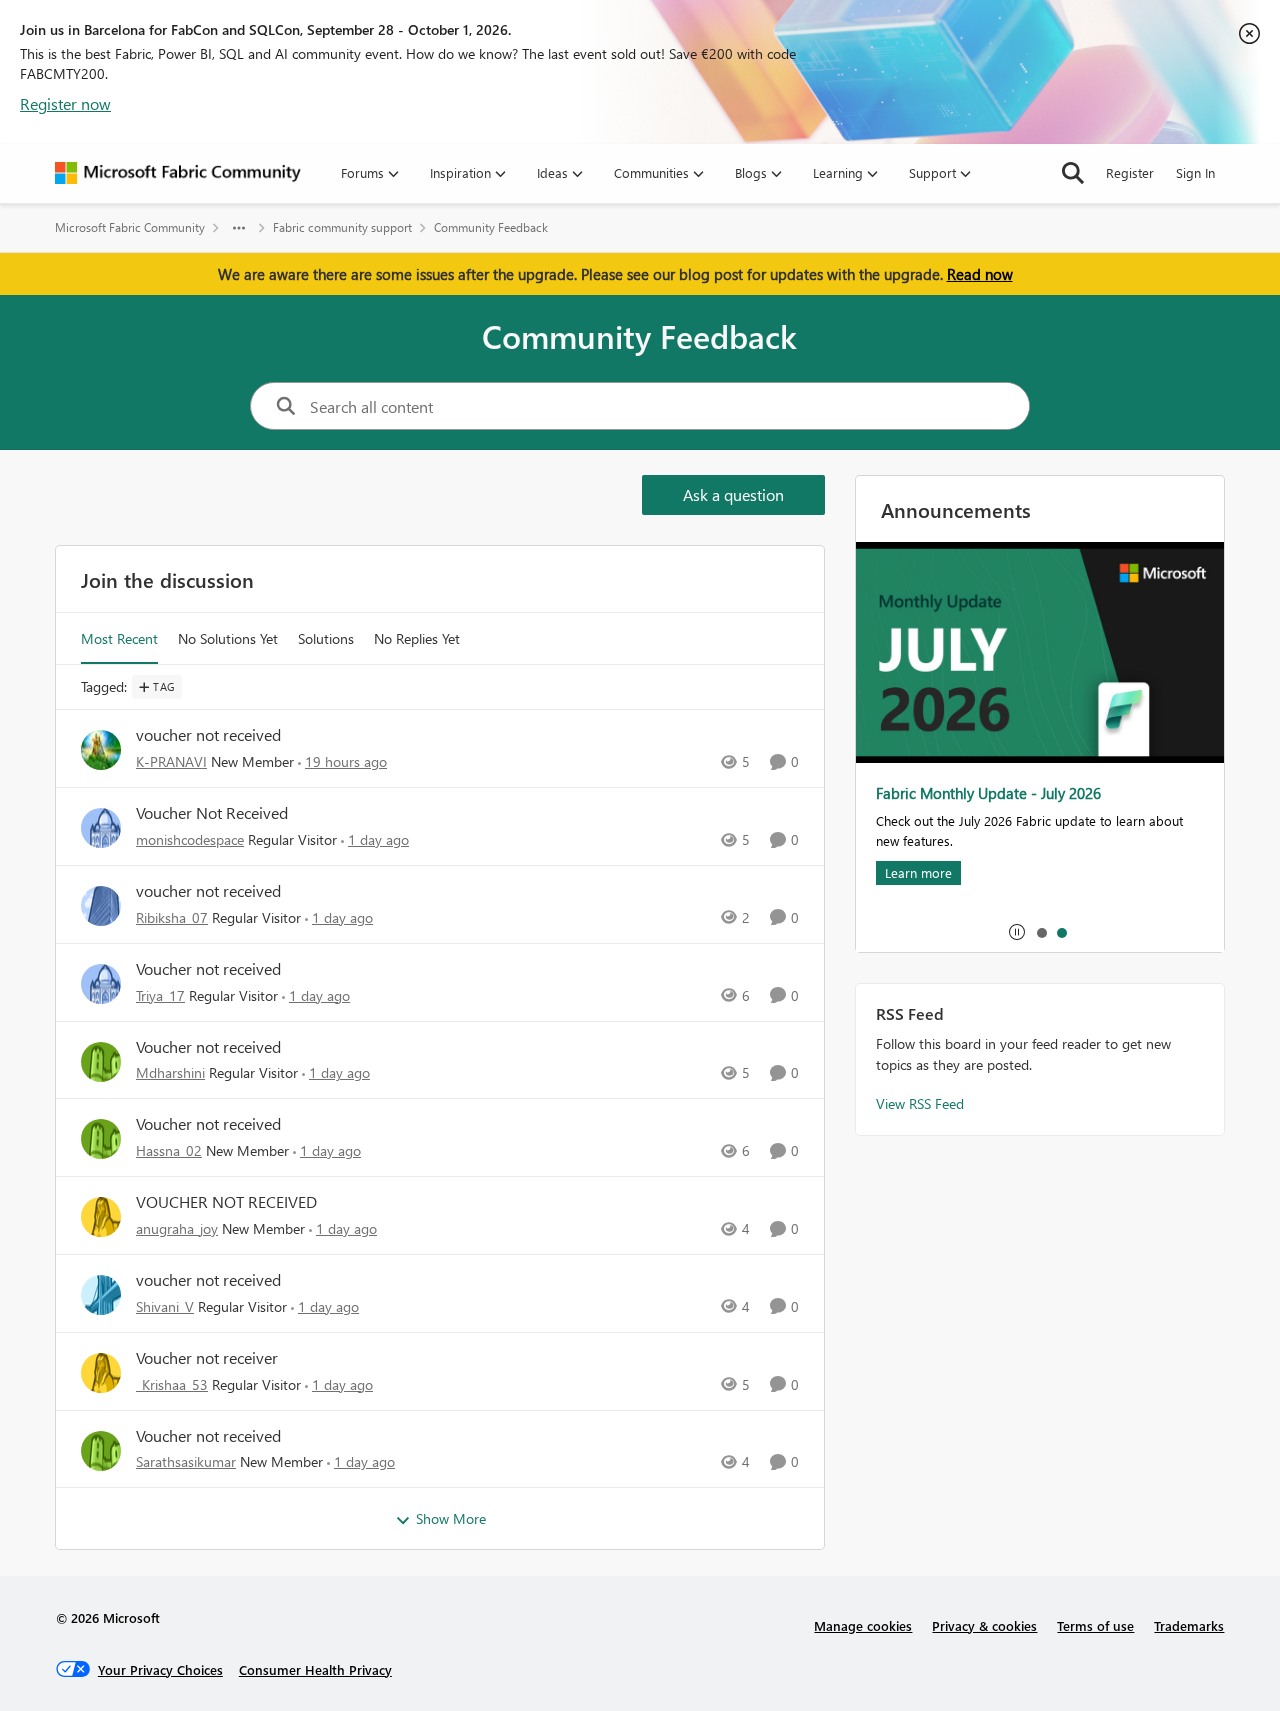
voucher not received (208, 735)
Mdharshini (170, 1072)
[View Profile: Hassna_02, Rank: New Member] (101, 1139)
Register (1130, 172)
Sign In (1195, 172)
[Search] (1073, 173)
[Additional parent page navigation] (239, 228)
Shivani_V (165, 1306)
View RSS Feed (920, 1103)
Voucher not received (208, 969)
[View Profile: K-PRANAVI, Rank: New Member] (101, 750)
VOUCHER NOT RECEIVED (226, 1202)
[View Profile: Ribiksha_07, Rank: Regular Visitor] (101, 906)
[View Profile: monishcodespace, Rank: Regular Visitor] (101, 828)
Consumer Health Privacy (315, 1669)
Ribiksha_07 (172, 917)
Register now (65, 103)
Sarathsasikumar (186, 1461)
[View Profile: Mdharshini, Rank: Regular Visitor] (101, 1062)
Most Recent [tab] (119, 638)
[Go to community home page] (178, 173)
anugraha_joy (177, 1228)
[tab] (1041, 932)
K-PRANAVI (171, 761)
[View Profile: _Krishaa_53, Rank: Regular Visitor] (101, 1373)
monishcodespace (190, 839)
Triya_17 (160, 995)
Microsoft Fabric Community (130, 227)
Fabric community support (342, 227)
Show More (451, 1518)
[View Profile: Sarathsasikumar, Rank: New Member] (101, 1451)
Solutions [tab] (326, 638)
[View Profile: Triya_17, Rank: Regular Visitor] (101, 984)
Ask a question (733, 494)
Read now (980, 274)
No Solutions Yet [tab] (228, 638)
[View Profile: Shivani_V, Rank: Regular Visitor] (101, 1295)
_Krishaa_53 (172, 1384)
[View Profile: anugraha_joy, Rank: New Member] (101, 1217)
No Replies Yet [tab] (417, 638)
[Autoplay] (1017, 932)
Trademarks (1189, 1625)
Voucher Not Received (212, 813)
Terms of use (1095, 1625)
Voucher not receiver (207, 1358)
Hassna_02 (169, 1150)
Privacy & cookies (984, 1625)
